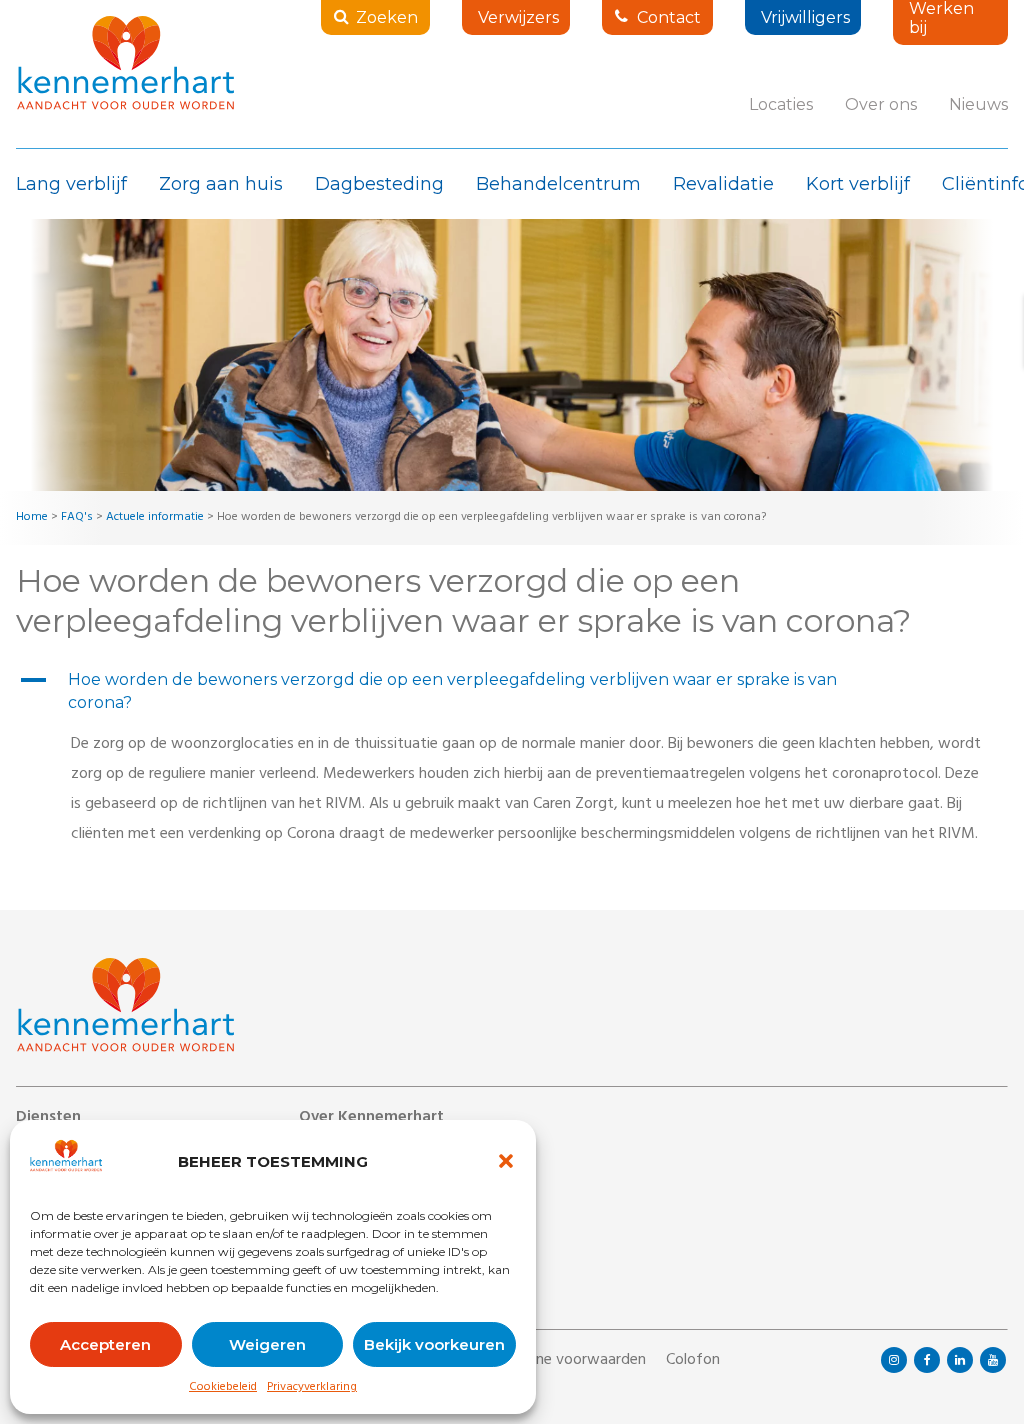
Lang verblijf (71, 184)
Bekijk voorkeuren (434, 1344)
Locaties (781, 104)
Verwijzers (518, 17)
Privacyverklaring (312, 1388)
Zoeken (387, 17)
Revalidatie (723, 184)
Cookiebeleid (223, 1388)
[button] (506, 1161)
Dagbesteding (379, 184)
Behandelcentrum (558, 184)
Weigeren (267, 1344)
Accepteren (105, 1344)
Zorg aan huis (221, 184)
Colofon (693, 1361)
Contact (669, 17)
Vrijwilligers (805, 17)
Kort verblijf (858, 184)
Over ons (881, 104)
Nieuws (978, 104)
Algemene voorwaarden (565, 1361)
